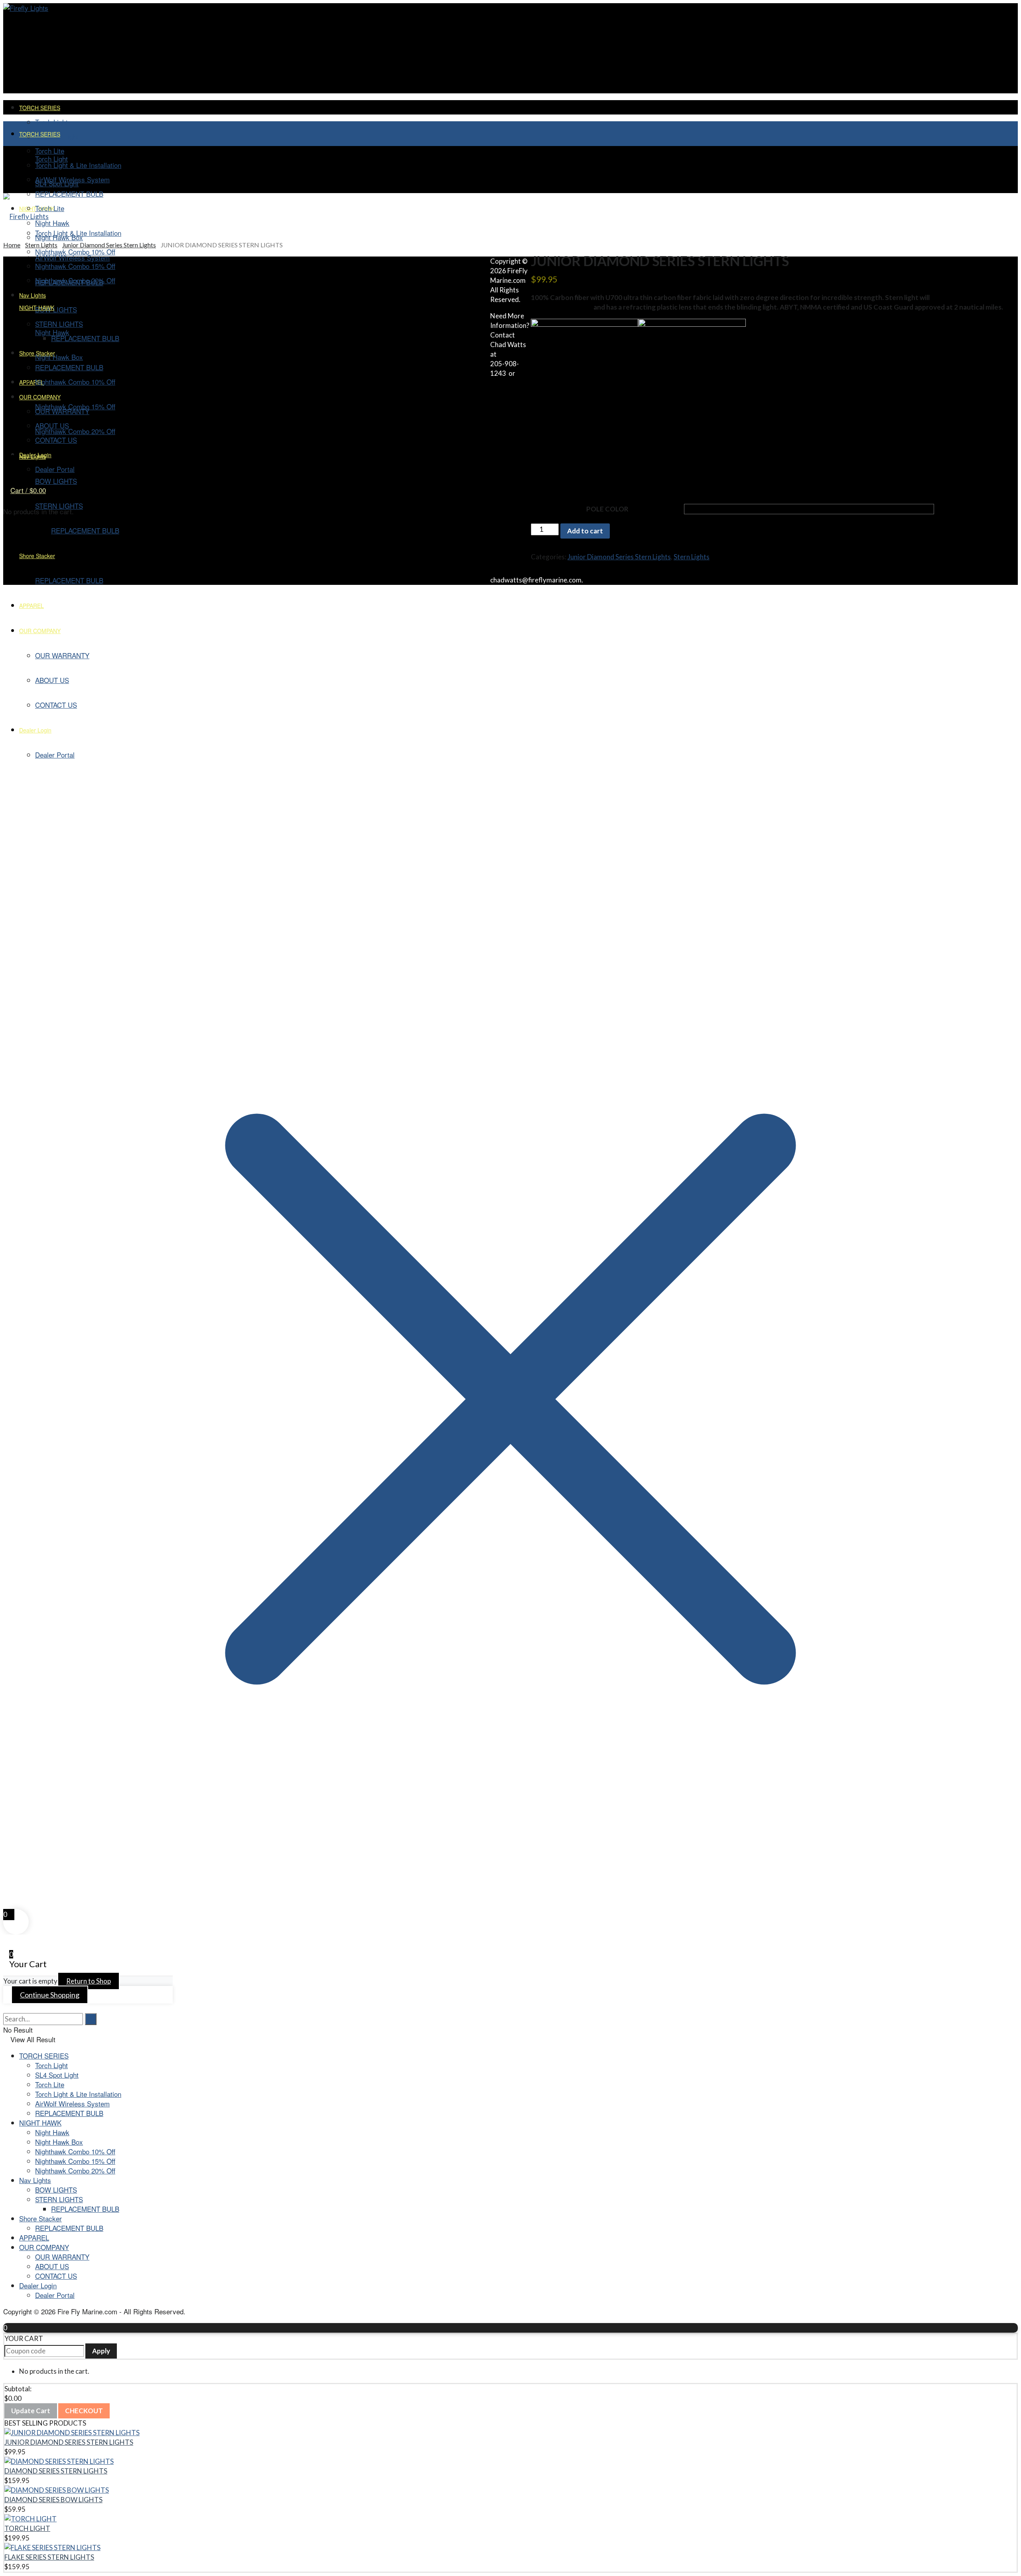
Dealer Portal (55, 2295)
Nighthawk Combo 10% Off (75, 2151)
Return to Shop (89, 1981)
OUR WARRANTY (62, 2257)
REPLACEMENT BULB (69, 2113)
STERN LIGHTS (59, 2199)
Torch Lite (50, 208)
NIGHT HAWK (40, 2123)
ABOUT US (52, 2266)
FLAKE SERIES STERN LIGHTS (49, 2557)
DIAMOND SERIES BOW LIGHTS (53, 2500)
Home (12, 245)
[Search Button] (6, 2008)
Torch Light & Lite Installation (78, 165)
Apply (101, 2351)
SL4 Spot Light (57, 183)
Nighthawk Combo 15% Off (75, 2161)
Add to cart (585, 531)
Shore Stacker (40, 2218)
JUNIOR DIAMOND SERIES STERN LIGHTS (69, 2442)
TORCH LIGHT (27, 2528)
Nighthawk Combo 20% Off (75, 2170)
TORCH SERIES (40, 108)
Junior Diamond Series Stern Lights (109, 245)
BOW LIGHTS (56, 2190)
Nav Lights (35, 2180)
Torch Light (51, 122)
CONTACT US (56, 2276)
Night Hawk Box (59, 2142)
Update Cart (31, 2411)
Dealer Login (38, 2285)
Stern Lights (41, 245)
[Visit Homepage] (26, 8)
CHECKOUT (84, 2411)
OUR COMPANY (44, 2247)
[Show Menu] (6, 169)
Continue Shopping (50, 1995)
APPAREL (34, 2237)
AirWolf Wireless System (72, 2103)
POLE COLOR (607, 509)
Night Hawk (52, 2132)
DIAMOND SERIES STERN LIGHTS (56, 2471)
